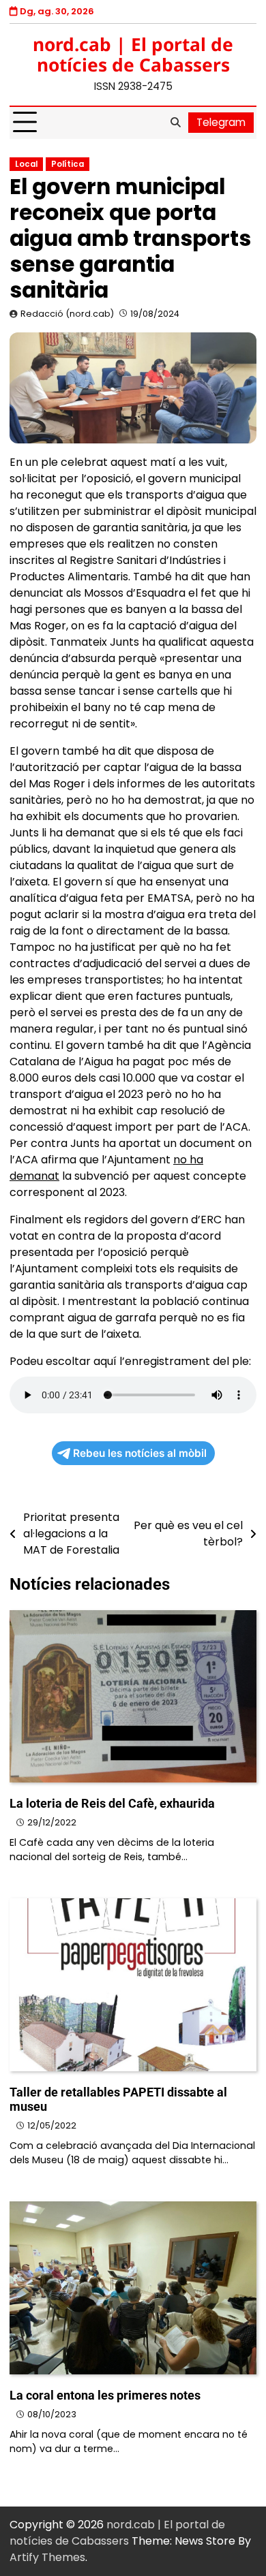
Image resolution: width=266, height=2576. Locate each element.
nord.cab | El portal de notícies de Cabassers (133, 54)
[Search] (175, 123)
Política (68, 164)
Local (26, 164)
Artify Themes (47, 2557)
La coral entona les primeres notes (105, 2395)
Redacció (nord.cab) (67, 314)
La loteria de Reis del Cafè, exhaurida (112, 1803)
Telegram (221, 122)
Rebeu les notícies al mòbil (140, 1453)
